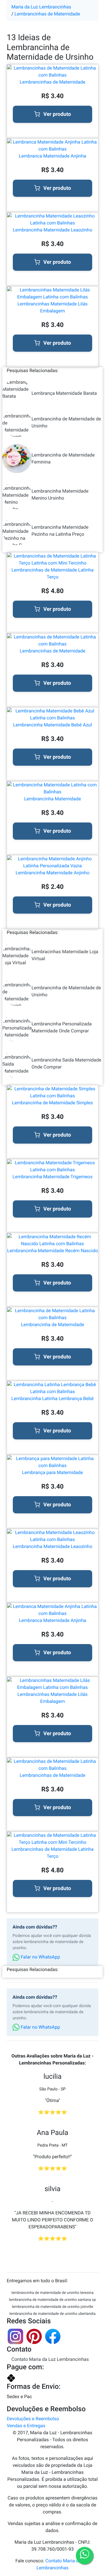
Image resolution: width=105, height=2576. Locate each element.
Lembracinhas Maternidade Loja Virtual (65, 955)
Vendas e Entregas (26, 2426)
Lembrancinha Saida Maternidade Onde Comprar (66, 1063)
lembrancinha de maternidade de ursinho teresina (52, 2293)
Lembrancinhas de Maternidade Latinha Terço (52, 573)
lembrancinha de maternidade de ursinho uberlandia (52, 2314)
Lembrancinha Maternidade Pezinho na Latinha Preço (60, 531)
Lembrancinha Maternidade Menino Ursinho (60, 494)
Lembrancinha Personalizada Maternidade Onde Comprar (62, 1027)
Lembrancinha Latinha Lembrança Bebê (52, 1398)
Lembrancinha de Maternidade (53, 1325)
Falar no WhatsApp (40, 1957)
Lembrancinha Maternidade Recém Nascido (52, 1251)
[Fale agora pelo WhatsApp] (85, 2556)
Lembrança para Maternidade (52, 1472)
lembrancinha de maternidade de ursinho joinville (52, 2307)
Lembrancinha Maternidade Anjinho (53, 873)
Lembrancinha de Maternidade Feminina (63, 458)
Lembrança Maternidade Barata (64, 393)
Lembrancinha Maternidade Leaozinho (53, 230)
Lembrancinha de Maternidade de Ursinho (66, 422)
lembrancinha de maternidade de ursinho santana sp (52, 2300)
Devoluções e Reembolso (33, 2419)
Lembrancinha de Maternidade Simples (52, 1103)
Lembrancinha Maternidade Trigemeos (52, 1177)
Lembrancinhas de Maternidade (47, 14)
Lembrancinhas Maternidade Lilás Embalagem (53, 307)
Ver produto (57, 114)
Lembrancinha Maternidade (52, 799)
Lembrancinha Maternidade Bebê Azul (52, 725)
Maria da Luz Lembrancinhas (41, 7)
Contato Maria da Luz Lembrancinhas (50, 2359)
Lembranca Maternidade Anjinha (53, 156)
